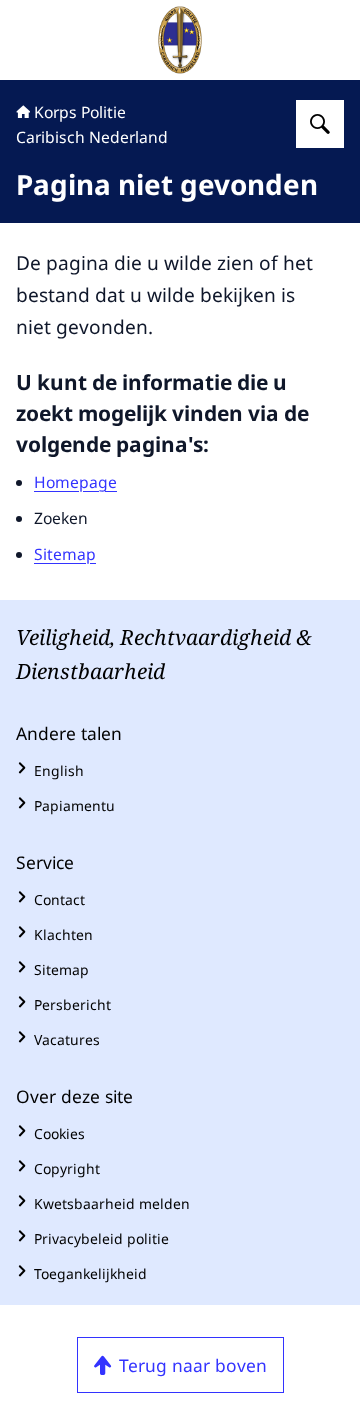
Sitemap (65, 554)
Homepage (75, 482)
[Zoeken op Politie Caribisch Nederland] (320, 124)
